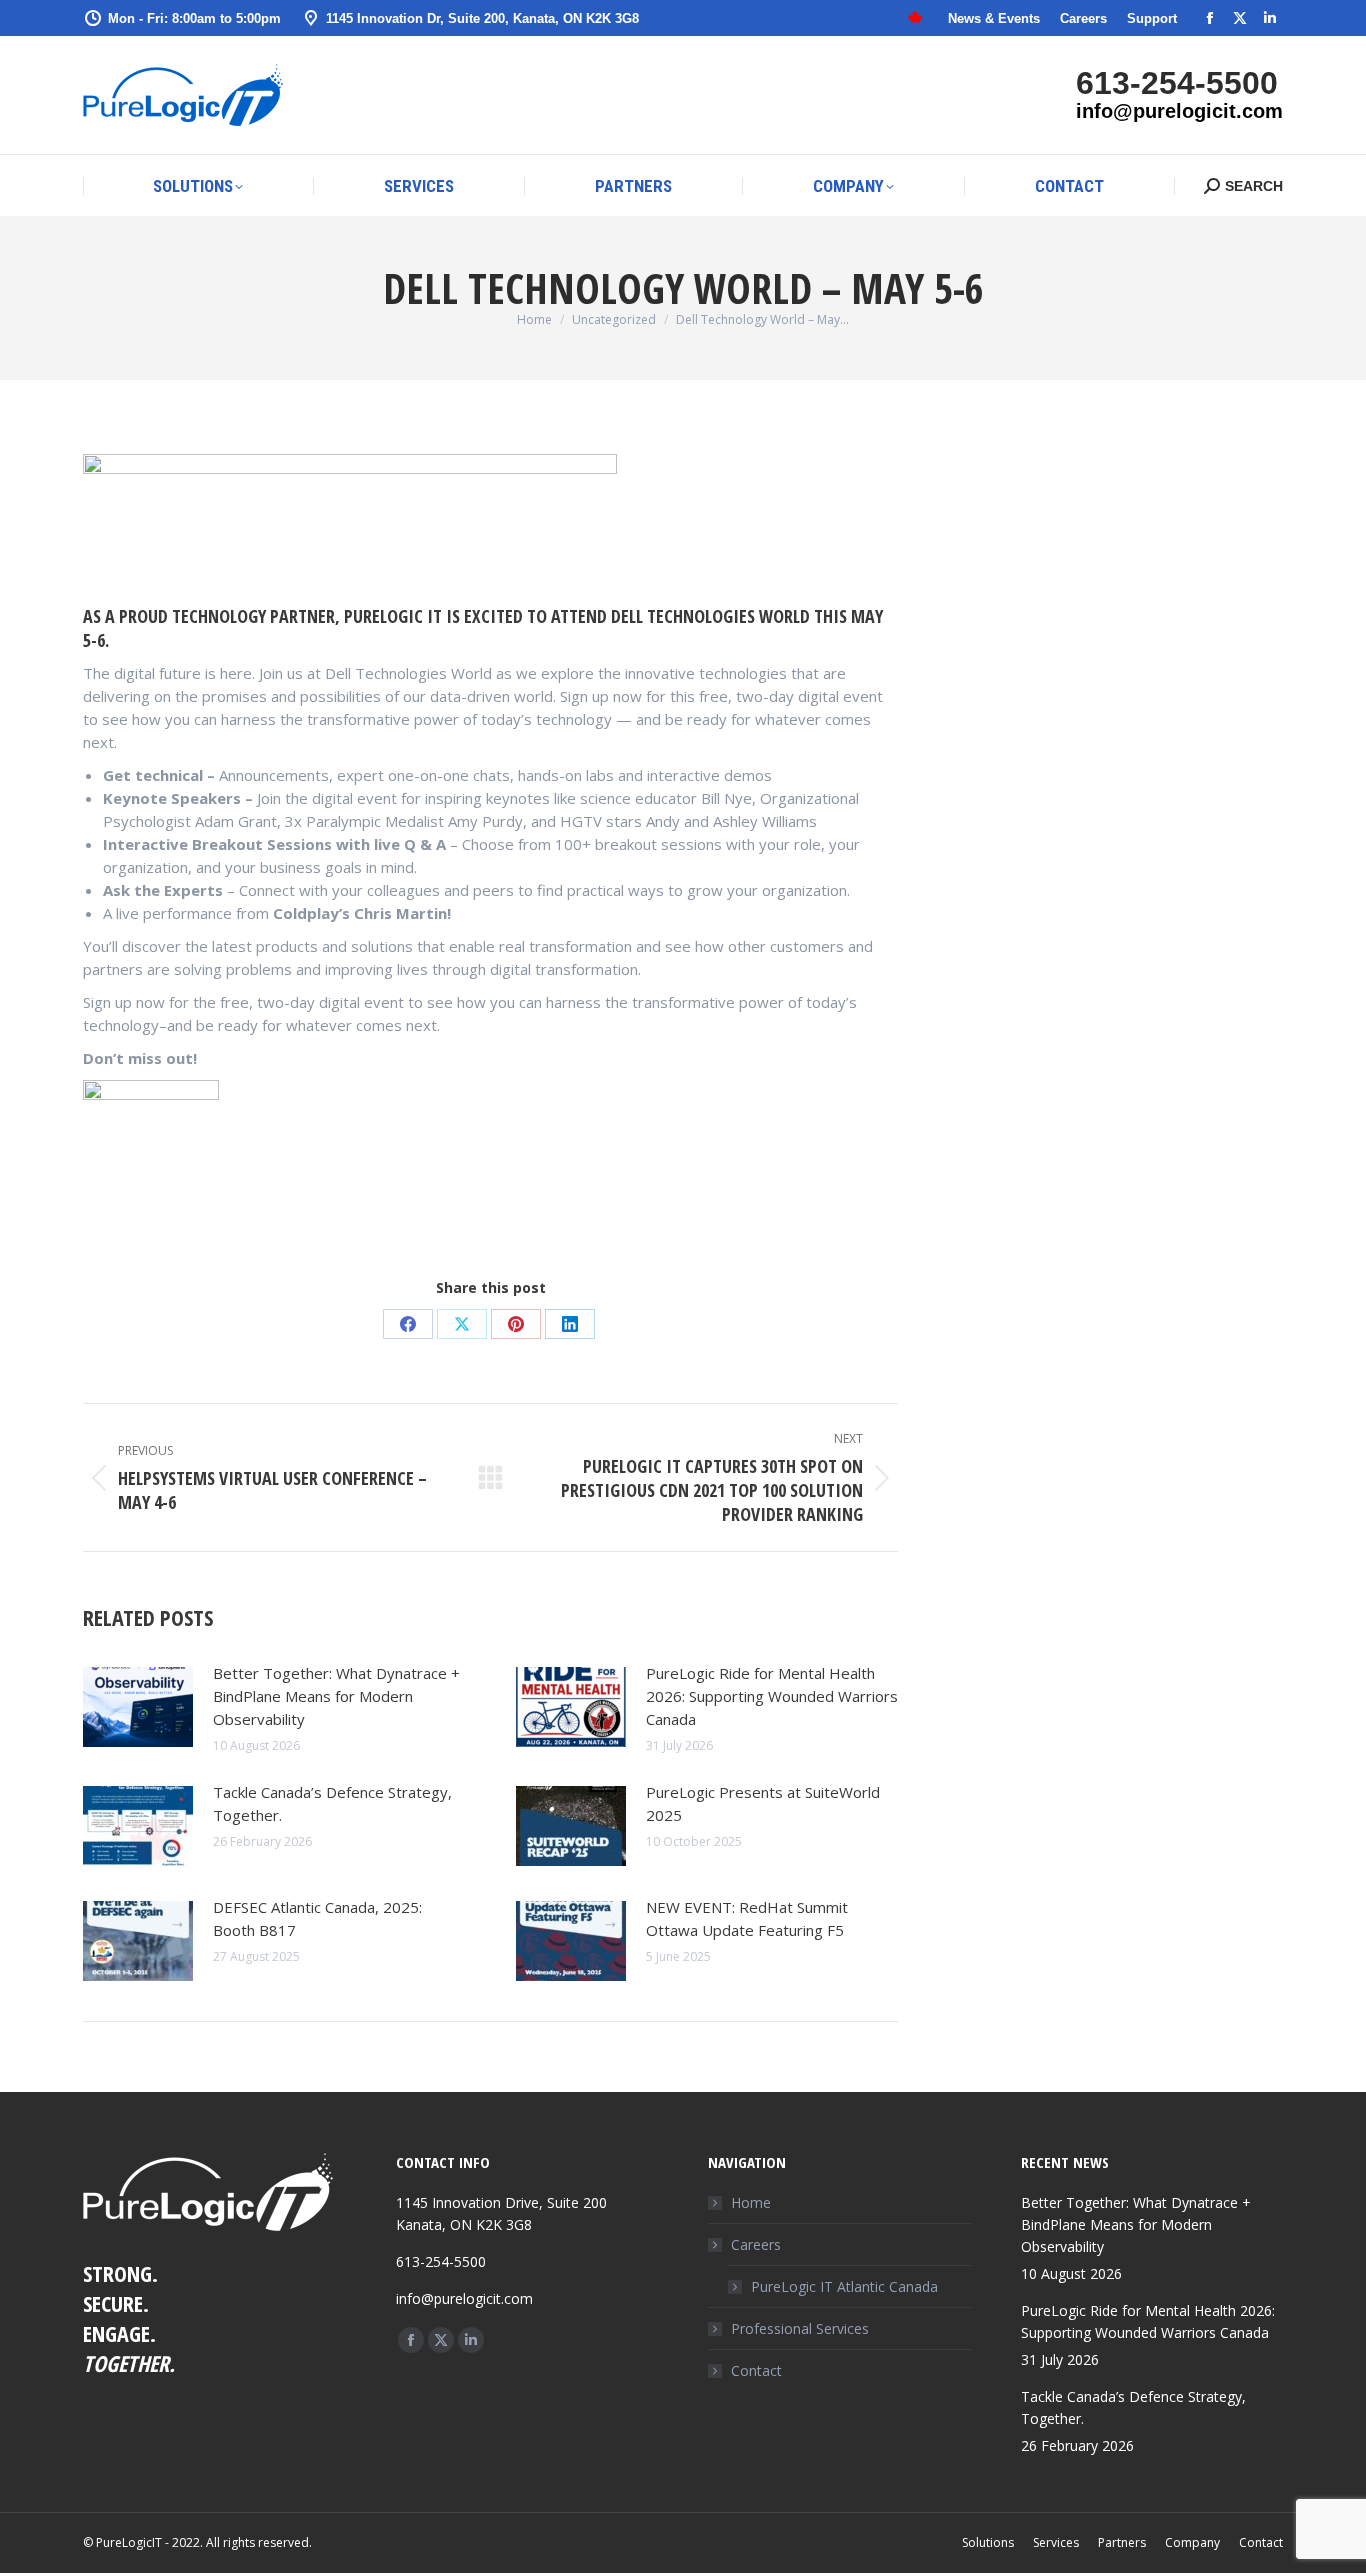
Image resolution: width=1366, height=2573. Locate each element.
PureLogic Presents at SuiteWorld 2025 (763, 1803)
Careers (756, 2244)
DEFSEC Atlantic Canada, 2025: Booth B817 (317, 1918)
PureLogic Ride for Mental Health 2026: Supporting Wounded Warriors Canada (772, 1696)
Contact (756, 2370)
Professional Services (800, 2328)
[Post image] (138, 1707)
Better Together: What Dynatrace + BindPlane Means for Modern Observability (336, 1696)
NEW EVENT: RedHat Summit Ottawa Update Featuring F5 (747, 1918)
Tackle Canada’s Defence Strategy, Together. (332, 1803)
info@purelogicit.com (1179, 111)
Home (751, 2202)
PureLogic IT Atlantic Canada (844, 2286)
